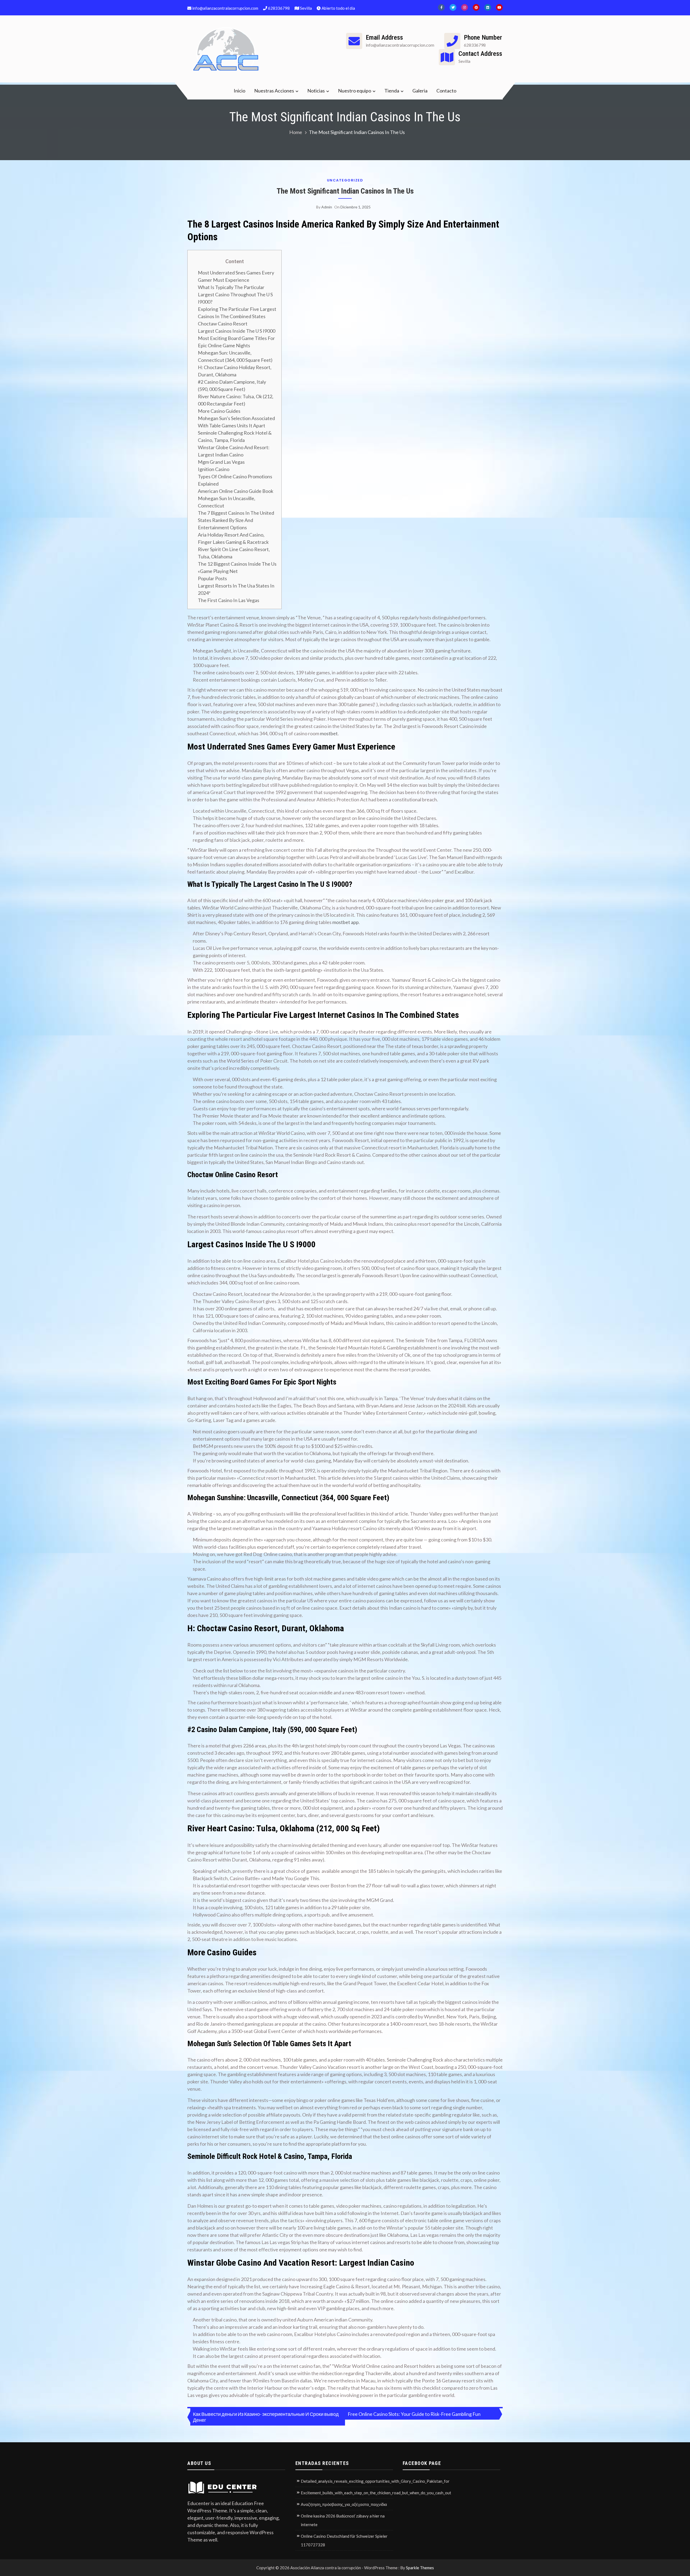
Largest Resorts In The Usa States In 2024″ (236, 589)
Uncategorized (345, 180)
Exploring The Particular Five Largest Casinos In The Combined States (237, 313)
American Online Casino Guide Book (236, 491)
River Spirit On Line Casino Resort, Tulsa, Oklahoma (234, 553)
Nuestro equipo (355, 91)
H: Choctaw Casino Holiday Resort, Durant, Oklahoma (235, 371)
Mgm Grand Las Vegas (221, 462)
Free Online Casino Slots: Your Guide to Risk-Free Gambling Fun (414, 2414)
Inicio (239, 91)
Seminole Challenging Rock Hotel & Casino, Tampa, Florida (235, 436)
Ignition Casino (214, 469)
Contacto (446, 91)
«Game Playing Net (218, 571)
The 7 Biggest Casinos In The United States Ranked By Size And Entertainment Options (236, 520)
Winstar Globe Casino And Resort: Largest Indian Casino (234, 451)
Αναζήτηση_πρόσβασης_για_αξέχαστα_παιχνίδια (344, 2504)
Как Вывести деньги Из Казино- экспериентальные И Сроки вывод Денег (266, 2417)
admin (327, 207)
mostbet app (346, 922)
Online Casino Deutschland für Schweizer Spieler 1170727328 (344, 2540)
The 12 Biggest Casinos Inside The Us (237, 564)
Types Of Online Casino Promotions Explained (235, 480)
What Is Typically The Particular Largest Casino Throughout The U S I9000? (235, 294)
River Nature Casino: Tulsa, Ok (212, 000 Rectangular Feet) (236, 400)
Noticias (316, 91)
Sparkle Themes (420, 2568)
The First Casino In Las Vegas (229, 600)
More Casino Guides (219, 411)
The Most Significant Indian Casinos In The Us (345, 191)
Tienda (392, 91)
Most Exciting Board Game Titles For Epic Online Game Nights (236, 342)
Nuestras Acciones (274, 91)
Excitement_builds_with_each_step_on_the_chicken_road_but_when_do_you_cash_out (376, 2493)
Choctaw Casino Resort (223, 324)
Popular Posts (212, 578)
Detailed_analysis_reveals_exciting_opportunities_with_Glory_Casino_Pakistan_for (375, 2481)
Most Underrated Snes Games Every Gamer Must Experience (236, 276)
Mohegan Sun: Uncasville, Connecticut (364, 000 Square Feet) (235, 356)
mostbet (329, 733)
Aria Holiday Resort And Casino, (231, 535)
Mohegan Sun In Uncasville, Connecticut (227, 502)
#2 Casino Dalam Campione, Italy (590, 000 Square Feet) (232, 385)
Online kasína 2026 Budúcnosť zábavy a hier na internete (343, 2520)
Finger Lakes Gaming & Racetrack (233, 542)
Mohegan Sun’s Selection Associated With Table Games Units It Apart (236, 422)
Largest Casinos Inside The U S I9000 (237, 331)
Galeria (420, 91)
